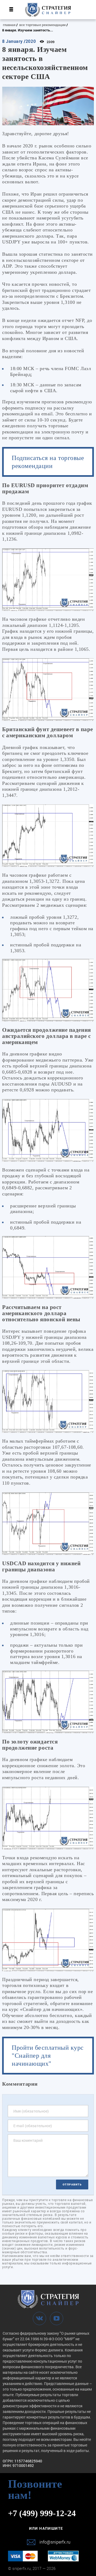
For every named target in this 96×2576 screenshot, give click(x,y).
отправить (72, 2184)
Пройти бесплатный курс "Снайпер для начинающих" (48, 2056)
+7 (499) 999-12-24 (42, 2513)
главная (9, 25)
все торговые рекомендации (42, 25)
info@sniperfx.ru (55, 2542)
